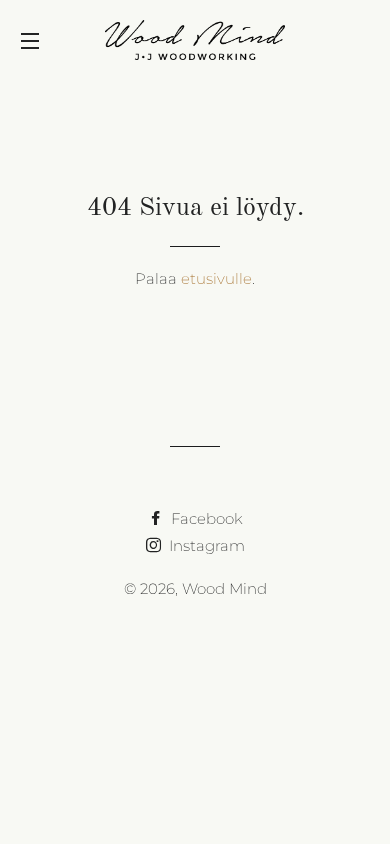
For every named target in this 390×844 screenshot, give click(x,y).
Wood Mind (224, 588)
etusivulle (216, 278)
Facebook (205, 518)
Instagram (205, 545)
